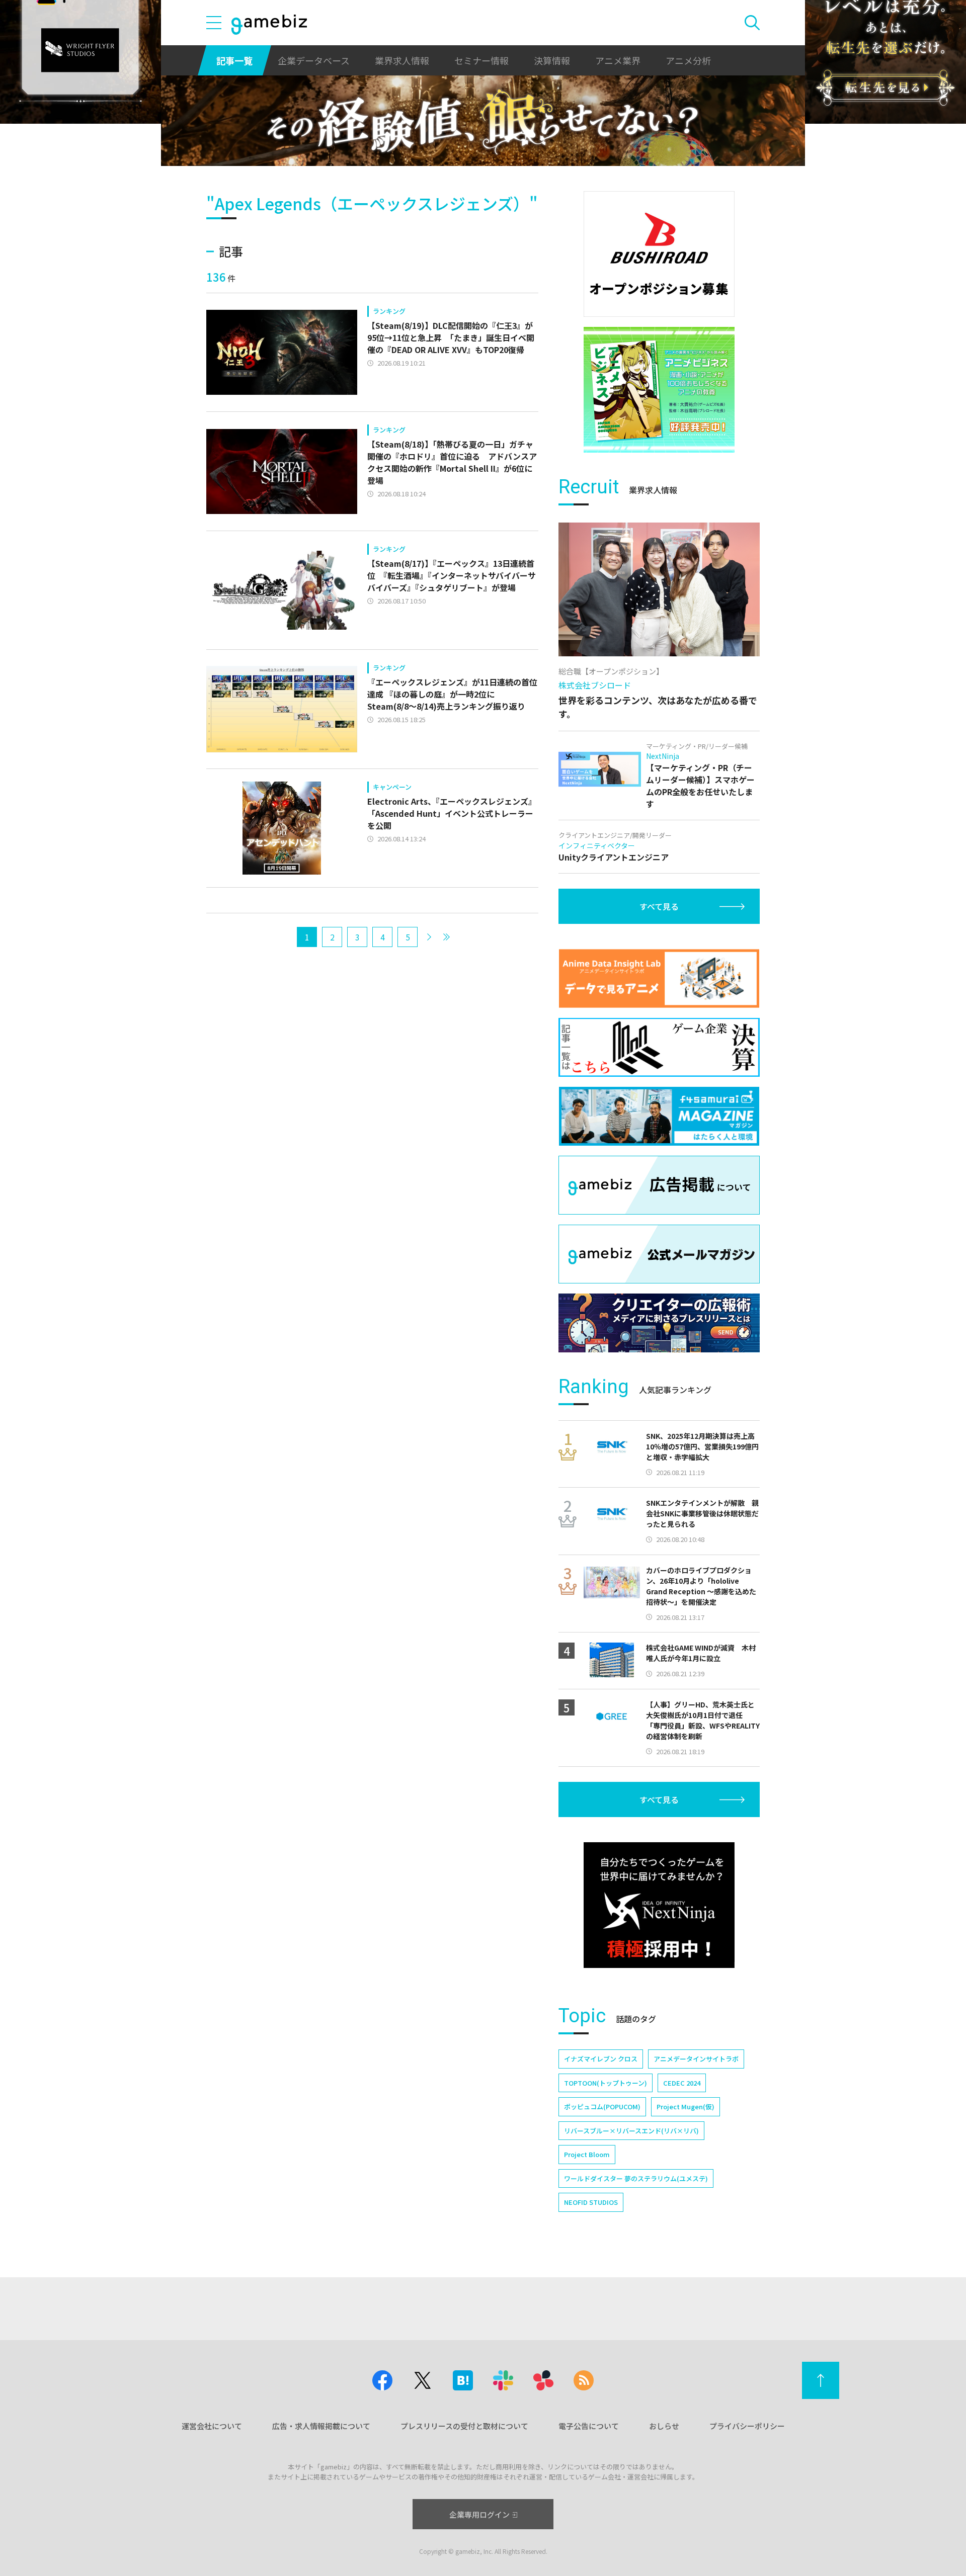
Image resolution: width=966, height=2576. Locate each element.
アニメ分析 (688, 60)
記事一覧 (234, 60)
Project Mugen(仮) (686, 2107)
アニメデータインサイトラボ (696, 2059)
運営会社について (212, 2426)
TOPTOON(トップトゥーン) (606, 2083)
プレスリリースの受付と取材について (464, 2426)
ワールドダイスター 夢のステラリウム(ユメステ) (636, 2178)
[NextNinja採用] (659, 1905)
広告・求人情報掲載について (321, 2426)
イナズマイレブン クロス (601, 2059)
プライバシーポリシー (747, 2426)
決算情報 (552, 60)
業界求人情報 (402, 60)
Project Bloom (587, 2154)
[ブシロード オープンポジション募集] (659, 254)
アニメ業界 (618, 60)
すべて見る (659, 906)
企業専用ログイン (479, 2514)
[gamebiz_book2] (659, 390)
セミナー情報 (481, 60)
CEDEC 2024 (682, 2083)
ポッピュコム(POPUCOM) (602, 2107)
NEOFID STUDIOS (591, 2202)
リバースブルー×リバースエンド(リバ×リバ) (631, 2131)
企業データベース (314, 60)
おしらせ (664, 2426)
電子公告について (589, 2426)
